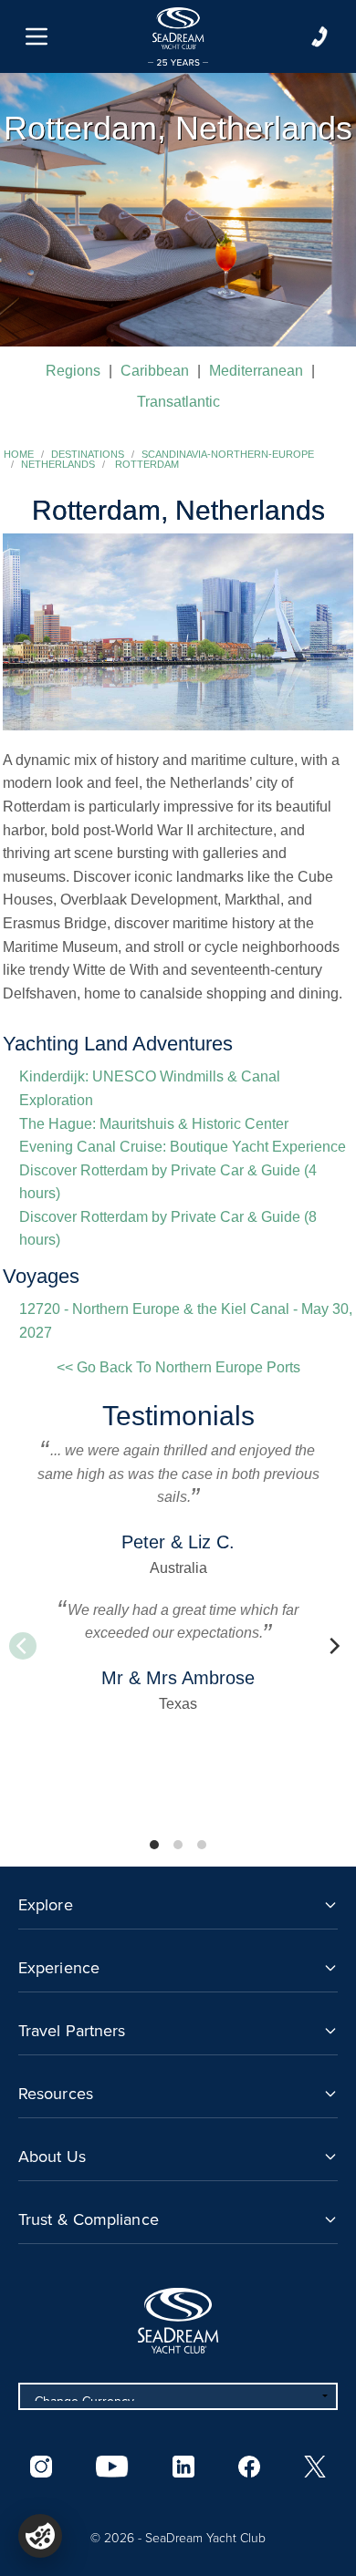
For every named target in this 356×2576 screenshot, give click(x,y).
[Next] (333, 1646)
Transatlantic (178, 402)
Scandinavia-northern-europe (228, 454)
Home (19, 454)
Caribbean (155, 371)
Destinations (88, 454)
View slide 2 (178, 1845)
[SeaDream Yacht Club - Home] (178, 2321)
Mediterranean (256, 371)
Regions (73, 371)
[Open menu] (37, 36)
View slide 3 (202, 1845)
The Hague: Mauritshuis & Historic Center (154, 1124)
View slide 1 (154, 1845)
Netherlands (58, 464)
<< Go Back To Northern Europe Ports (178, 1367)
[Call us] (319, 36)
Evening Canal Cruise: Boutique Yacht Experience (183, 1147)
